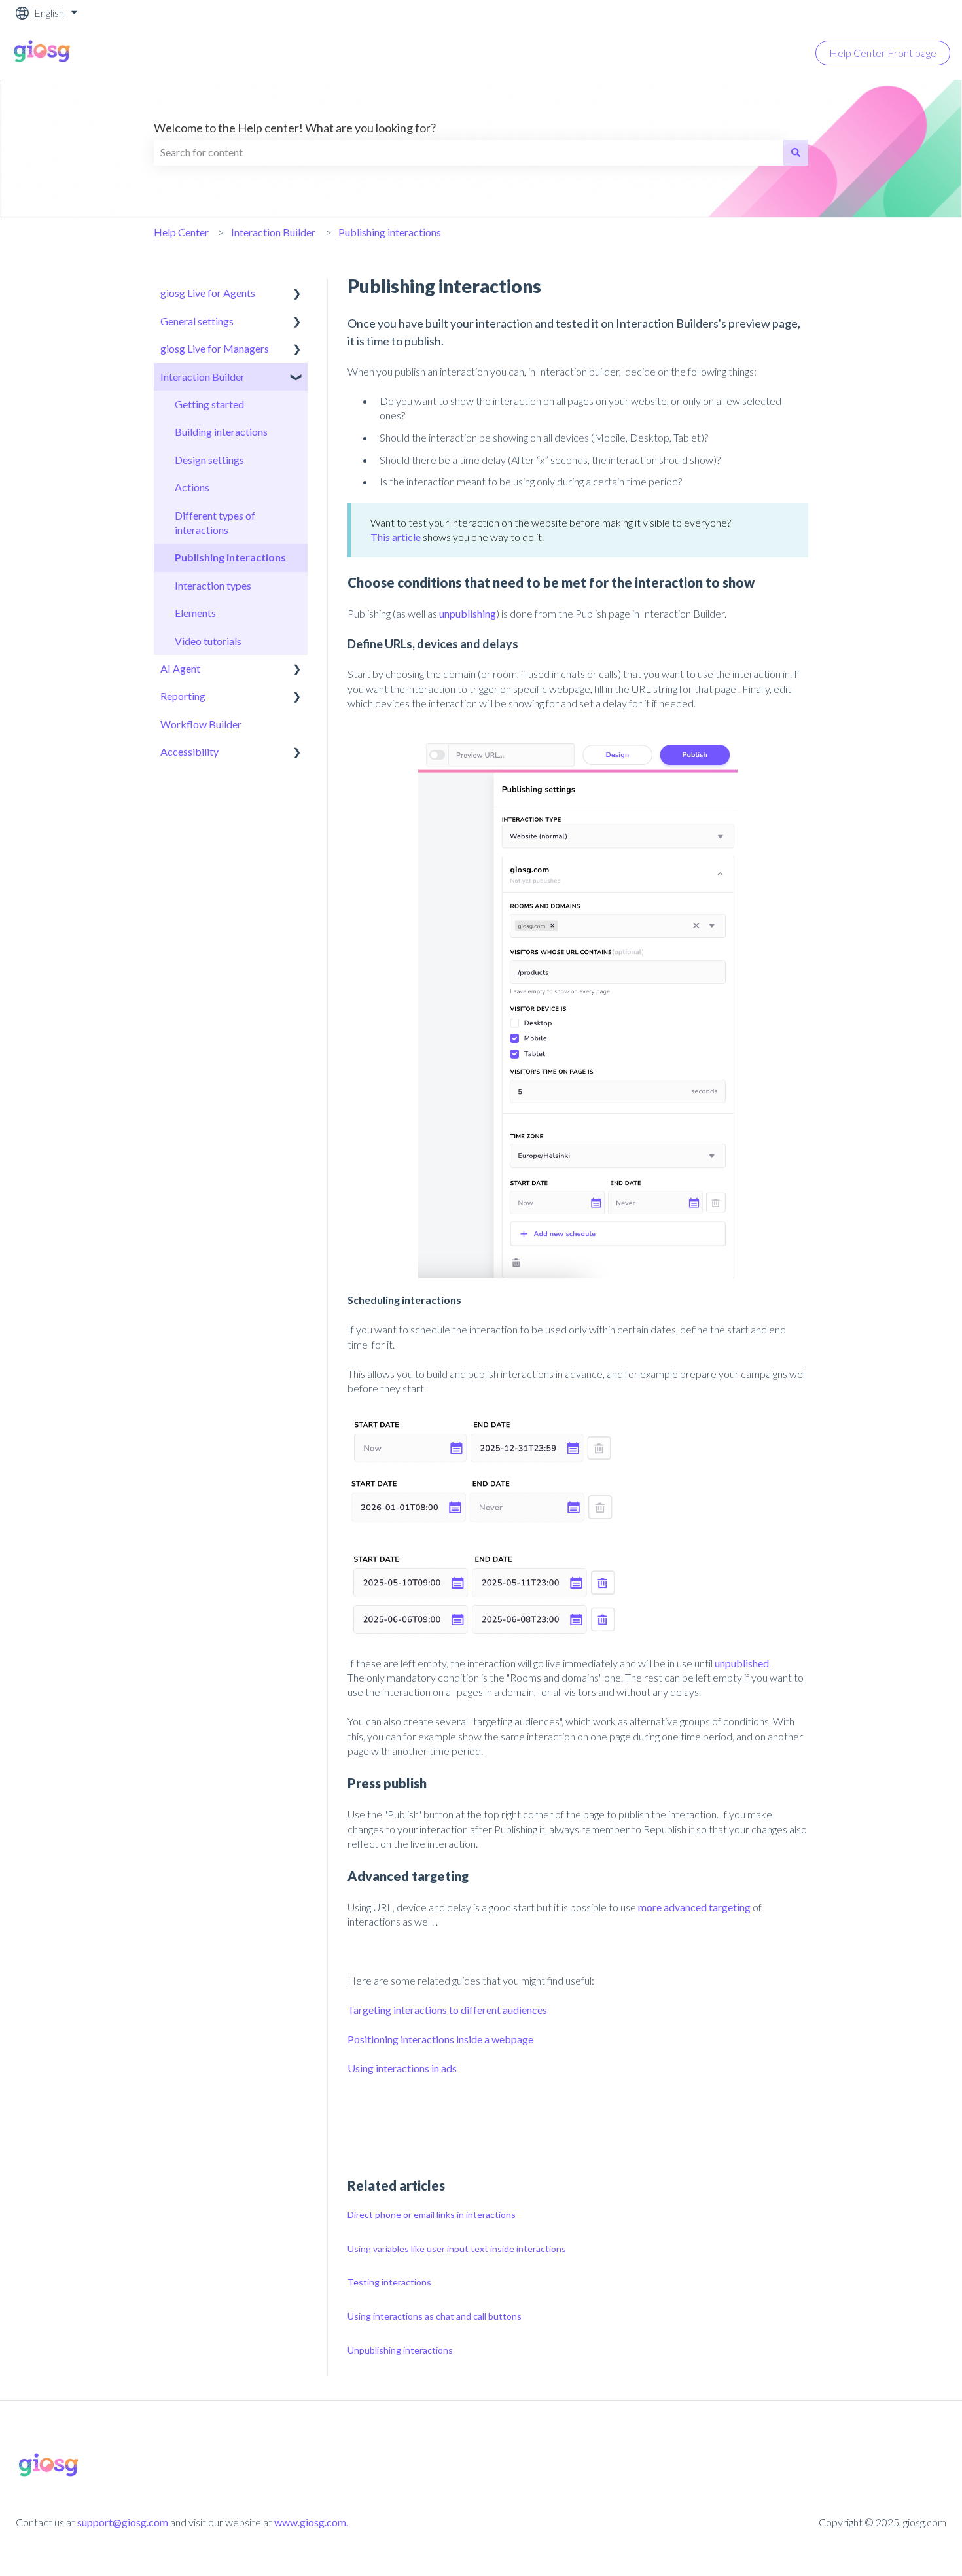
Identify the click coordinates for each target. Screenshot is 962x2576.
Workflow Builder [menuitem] (201, 724)
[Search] (796, 152)
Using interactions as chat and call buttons (435, 2316)
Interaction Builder (273, 232)
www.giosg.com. (311, 2522)
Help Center (181, 232)
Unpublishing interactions (400, 2350)
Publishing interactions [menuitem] (230, 557)
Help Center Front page (883, 53)
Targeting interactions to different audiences (447, 2010)
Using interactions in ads (402, 2068)
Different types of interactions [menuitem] (215, 522)
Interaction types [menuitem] (213, 585)
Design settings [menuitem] (209, 460)
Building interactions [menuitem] (221, 432)
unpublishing (468, 613)
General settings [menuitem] (197, 321)
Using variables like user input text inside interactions (457, 2249)
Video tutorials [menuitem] (208, 641)
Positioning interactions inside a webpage (440, 2039)
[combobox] (469, 152)
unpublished (742, 1663)
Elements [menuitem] (195, 613)
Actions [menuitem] (192, 487)
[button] (297, 294)
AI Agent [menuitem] (180, 668)
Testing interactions (389, 2282)
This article (396, 537)
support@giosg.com (123, 2522)
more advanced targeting (694, 1907)
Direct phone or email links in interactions (432, 2214)
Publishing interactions (390, 232)
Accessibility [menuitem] (189, 751)
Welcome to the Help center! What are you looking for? (295, 128)
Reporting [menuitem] (183, 696)
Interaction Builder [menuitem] (203, 377)
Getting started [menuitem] (209, 404)
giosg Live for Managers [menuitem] (215, 348)
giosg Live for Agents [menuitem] (208, 293)
